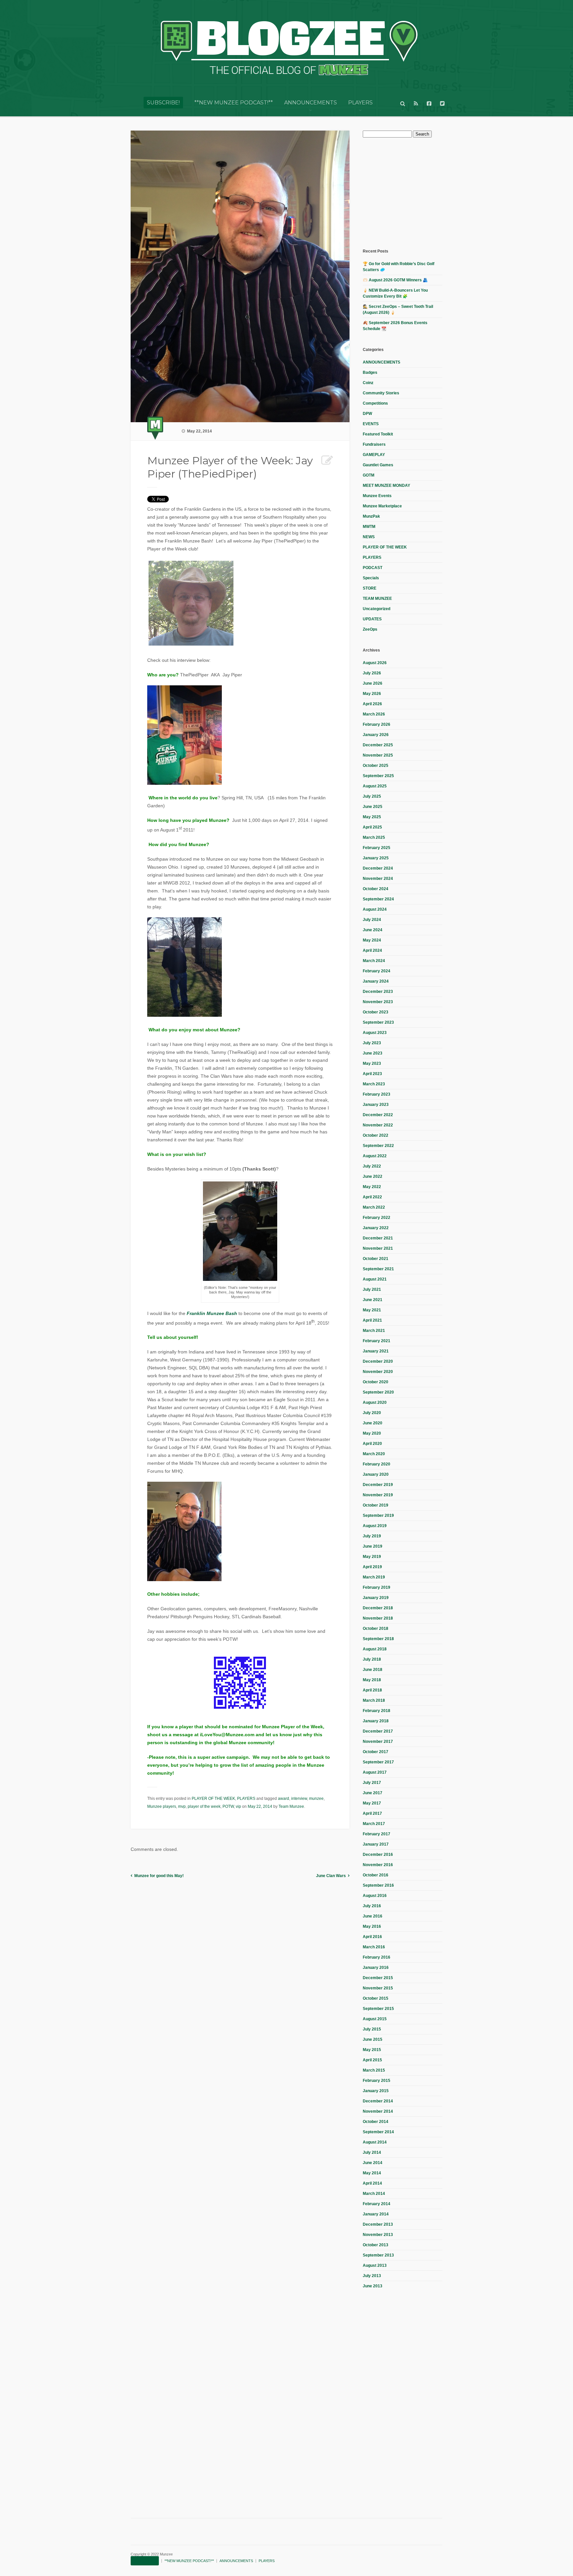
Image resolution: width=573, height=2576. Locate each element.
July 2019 (372, 1536)
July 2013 (372, 2276)
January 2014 (376, 2214)
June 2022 (373, 1176)
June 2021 (373, 1300)
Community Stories (381, 393)
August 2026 (375, 663)
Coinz (368, 383)
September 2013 (378, 2255)
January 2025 (376, 858)
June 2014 (373, 2163)
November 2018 (378, 1618)
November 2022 (378, 1125)
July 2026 (372, 673)
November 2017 (378, 1742)
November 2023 (378, 1002)
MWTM (369, 527)
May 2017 (372, 1803)
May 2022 (372, 1187)
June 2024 (373, 930)
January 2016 (376, 1968)
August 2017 (375, 1772)
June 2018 (373, 1670)
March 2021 (374, 1331)
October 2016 (376, 1875)
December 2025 (378, 745)
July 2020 (372, 1413)
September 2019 (378, 1516)
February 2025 (377, 848)
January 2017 (376, 1844)
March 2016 (374, 1947)
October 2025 (376, 766)
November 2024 (378, 879)
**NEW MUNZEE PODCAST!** (234, 103)
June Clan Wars (331, 1876)
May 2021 (372, 1310)
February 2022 (377, 1218)
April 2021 (372, 1320)
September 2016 (378, 1885)
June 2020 (373, 1423)
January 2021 (376, 1351)
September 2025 (378, 776)
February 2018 (377, 1711)
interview (299, 1799)
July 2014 (372, 2152)
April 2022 (372, 1197)
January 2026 (376, 735)
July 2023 (372, 1043)
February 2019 (377, 1587)
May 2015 (372, 2050)
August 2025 (375, 786)
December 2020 (378, 1361)
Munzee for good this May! (159, 1876)
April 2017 (372, 1813)
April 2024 (372, 950)
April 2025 (372, 827)
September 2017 (378, 1762)
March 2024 (374, 961)
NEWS (369, 537)
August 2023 (375, 1033)
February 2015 (377, 2081)
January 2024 (376, 981)
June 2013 (373, 2286)
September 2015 (378, 2009)
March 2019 (374, 1577)
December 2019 (378, 1485)
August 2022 (375, 1156)
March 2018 (374, 1700)
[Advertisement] (413, 192)
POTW (228, 1806)
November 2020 (378, 1372)
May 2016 (372, 1926)
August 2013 (375, 2265)
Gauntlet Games (378, 465)
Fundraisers (374, 444)
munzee (316, 1799)
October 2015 (376, 1998)
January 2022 (376, 1228)
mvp (182, 1806)
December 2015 (378, 1978)
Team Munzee (291, 1806)
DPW (367, 414)
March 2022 (374, 1207)
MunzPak (371, 516)
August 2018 (375, 1649)
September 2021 (378, 1269)
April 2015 (372, 2060)
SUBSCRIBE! (163, 103)
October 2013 (376, 2245)
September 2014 (378, 2132)
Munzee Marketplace (382, 506)
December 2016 (378, 1855)
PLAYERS (360, 103)
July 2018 (372, 1659)
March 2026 (374, 714)
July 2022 (372, 1166)
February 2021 (377, 1341)
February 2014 (377, 2204)
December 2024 (378, 868)
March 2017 (374, 1824)
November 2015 (378, 1988)
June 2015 (373, 2039)
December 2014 (378, 2101)
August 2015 (375, 2019)
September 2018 (378, 1639)
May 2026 (372, 694)
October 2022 (376, 1135)
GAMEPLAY (374, 455)
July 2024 (372, 920)
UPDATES (372, 619)
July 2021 (372, 1289)
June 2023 (373, 1053)
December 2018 (378, 1608)
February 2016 (377, 1957)
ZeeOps (370, 629)
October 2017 (376, 1752)
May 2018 (372, 1680)
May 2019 (372, 1557)
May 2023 (372, 1063)
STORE (370, 588)
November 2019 (378, 1495)
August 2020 (375, 1402)
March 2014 (374, 2194)
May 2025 (372, 817)
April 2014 (372, 2183)
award (284, 1799)
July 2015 (372, 2029)
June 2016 (373, 1916)
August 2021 (375, 1279)
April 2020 (372, 1444)
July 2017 (372, 1783)
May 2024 (372, 940)
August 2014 (375, 2142)
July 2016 (372, 1906)
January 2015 (376, 2091)
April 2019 (372, 1567)
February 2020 (377, 1464)
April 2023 (372, 1074)
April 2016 (372, 1937)
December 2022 (378, 1115)
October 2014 (376, 2122)
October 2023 (376, 1012)
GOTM (369, 475)
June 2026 (373, 683)
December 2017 (378, 1731)
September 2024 (378, 899)
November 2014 (378, 2111)
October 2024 (376, 889)
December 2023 (378, 992)
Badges (370, 372)
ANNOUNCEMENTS (311, 103)
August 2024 (375, 909)
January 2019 (376, 1598)
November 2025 (378, 755)
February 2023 (377, 1094)
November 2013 (378, 2235)
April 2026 (372, 704)
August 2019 (375, 1526)
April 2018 (372, 1690)
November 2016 (378, 1865)
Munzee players (162, 1806)
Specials (371, 578)
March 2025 (374, 837)
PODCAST (373, 568)
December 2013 (378, 2224)
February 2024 (377, 971)
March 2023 (374, 1084)
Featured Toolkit (378, 434)
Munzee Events (377, 496)
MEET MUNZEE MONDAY (386, 486)
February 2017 (377, 1834)
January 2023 (376, 1105)
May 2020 (372, 1433)
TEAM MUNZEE (377, 599)
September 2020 (378, 1392)
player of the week (204, 1806)
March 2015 (374, 2070)
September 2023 (378, 1022)
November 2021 (378, 1248)
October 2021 (376, 1259)
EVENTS (371, 424)
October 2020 (376, 1382)
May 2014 (372, 2173)
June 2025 (373, 807)
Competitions (375, 403)
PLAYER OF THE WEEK (213, 1799)
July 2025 (372, 796)
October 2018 (376, 1629)
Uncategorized (377, 609)
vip (238, 1806)
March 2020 (374, 1454)
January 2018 (376, 1721)
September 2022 (378, 1146)
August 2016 (375, 1896)
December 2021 (378, 1238)
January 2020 (376, 1474)
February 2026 (377, 724)
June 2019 (373, 1546)
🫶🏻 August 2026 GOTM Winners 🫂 (395, 280)
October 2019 (376, 1505)
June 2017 (373, 1793)
